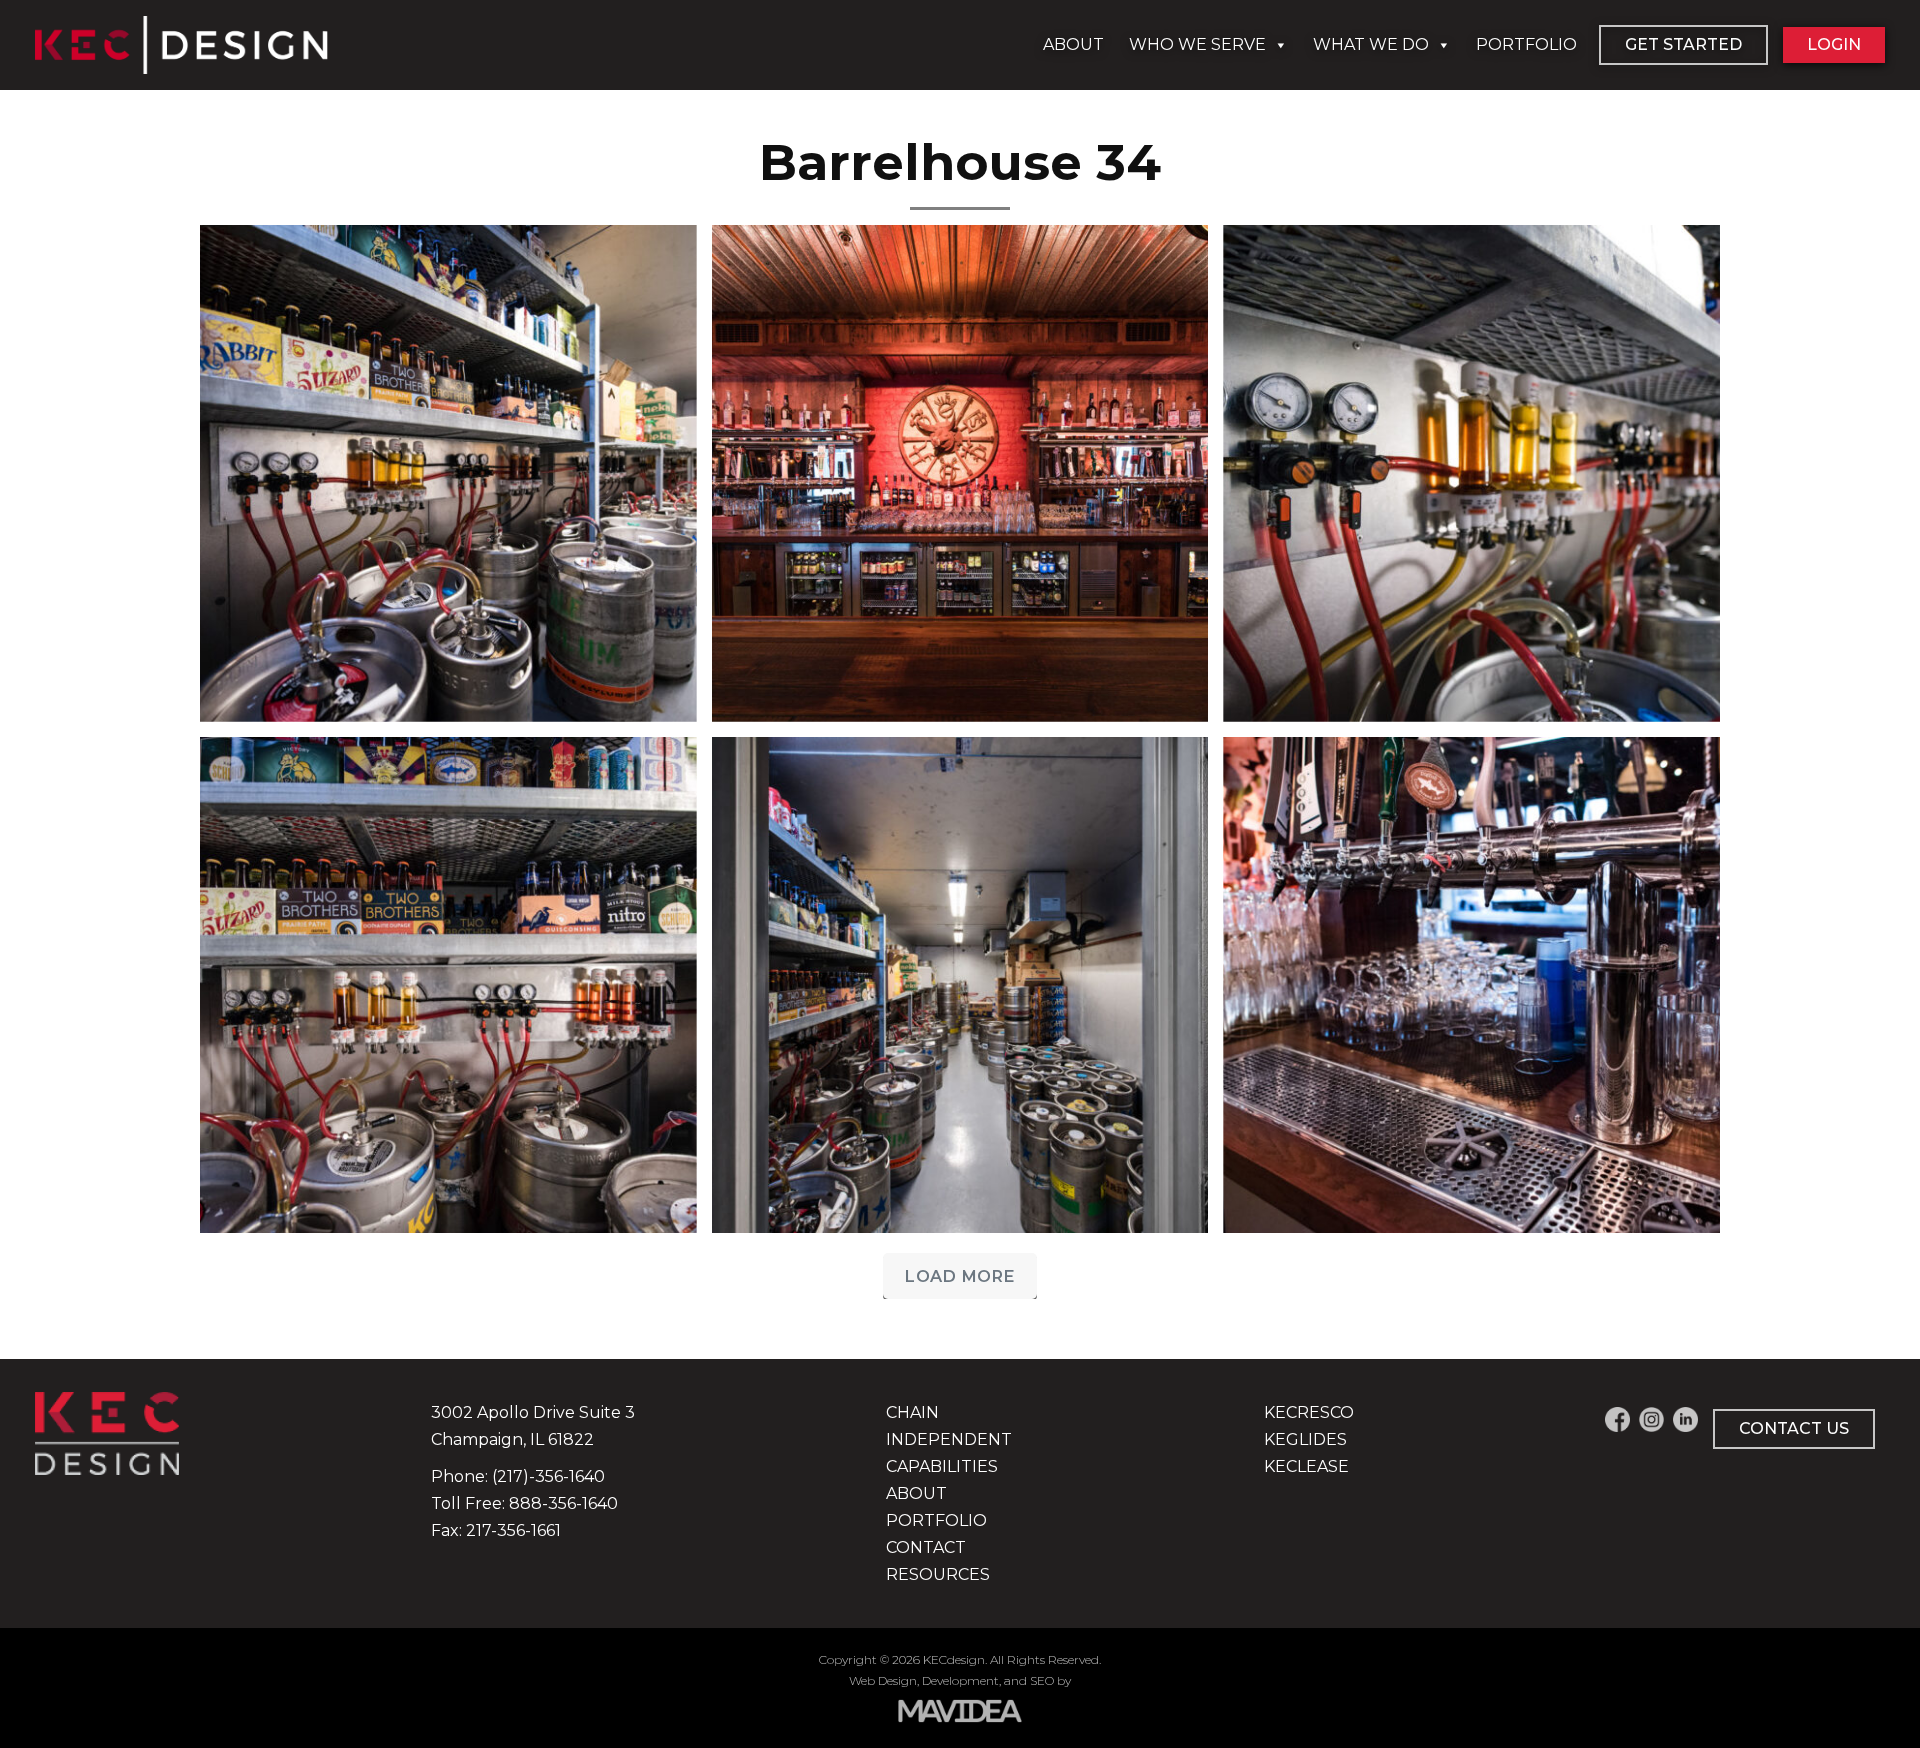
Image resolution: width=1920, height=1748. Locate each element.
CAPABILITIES (942, 1466)
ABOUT (1073, 44)
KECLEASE (1306, 1466)
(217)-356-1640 (548, 1476)
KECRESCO (1309, 1412)
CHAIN (912, 1412)
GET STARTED (1683, 44)
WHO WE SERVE (1197, 44)
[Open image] (448, 473)
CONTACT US (1794, 1428)
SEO (1042, 1680)
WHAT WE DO (1371, 44)
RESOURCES (938, 1574)
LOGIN (1834, 44)
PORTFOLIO (1526, 44)
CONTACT (926, 1547)
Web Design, (884, 1680)
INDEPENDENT (949, 1439)
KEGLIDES (1305, 1439)
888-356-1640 (563, 1503)
